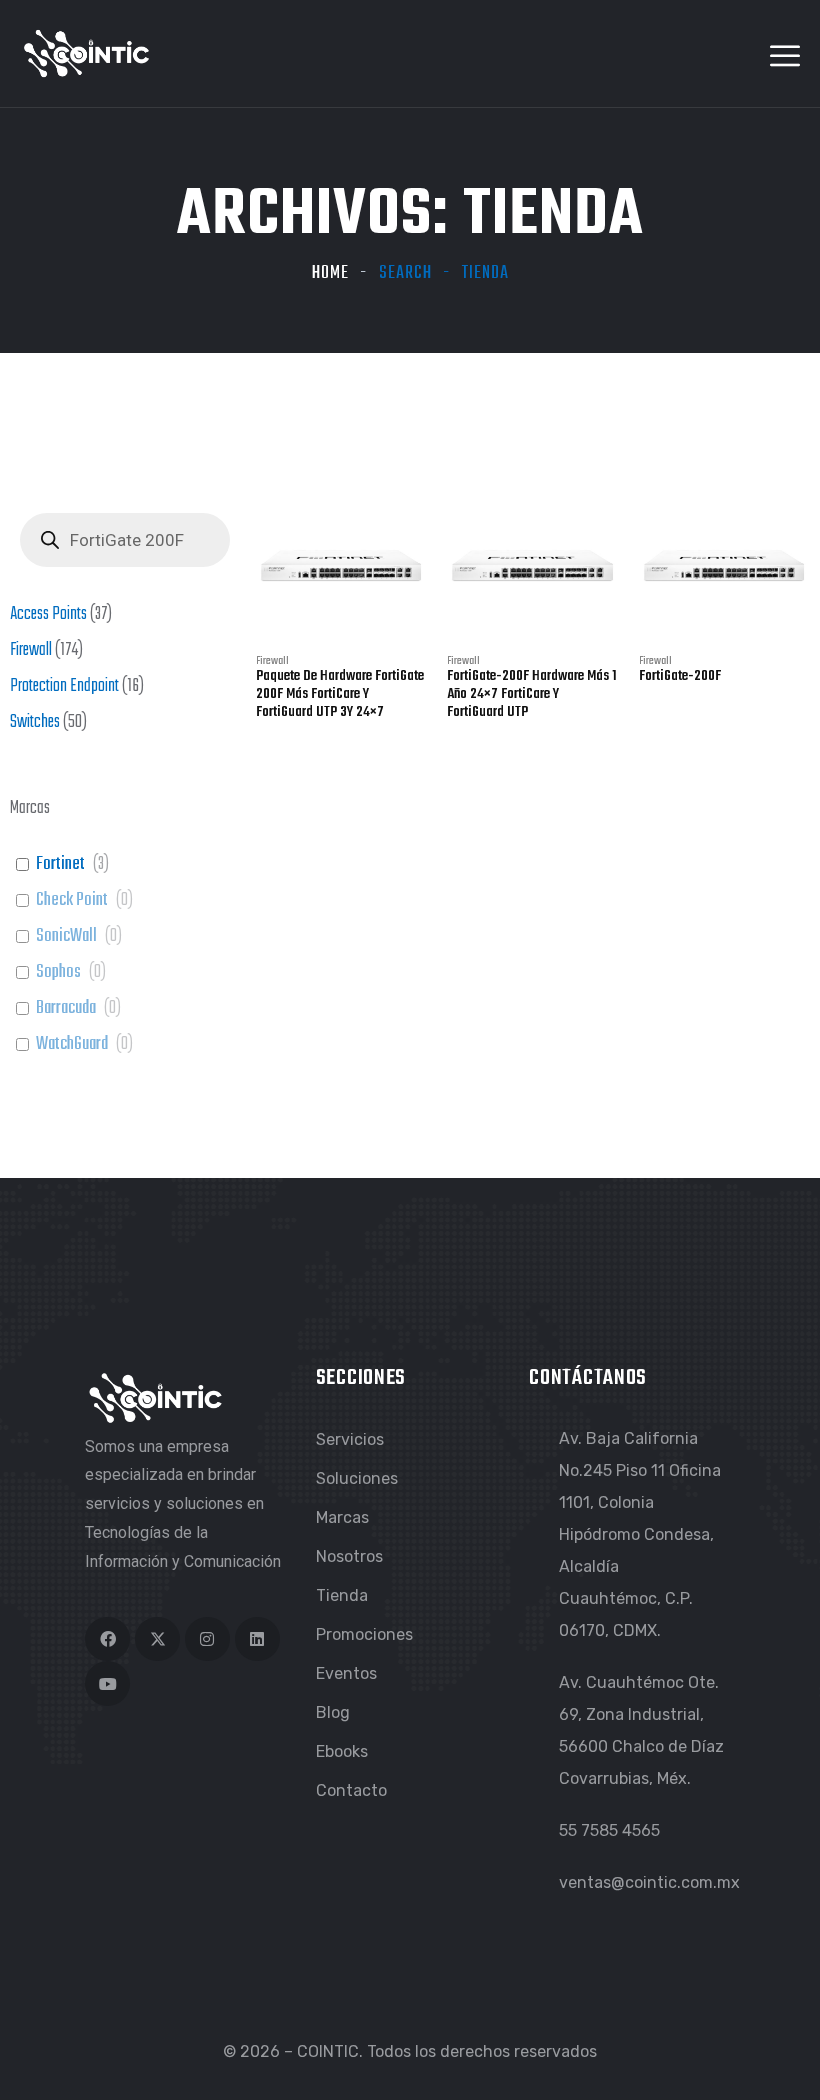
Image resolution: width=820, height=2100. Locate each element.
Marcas (342, 1517)
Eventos (346, 1673)
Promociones (364, 1634)
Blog (333, 1712)
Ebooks (342, 1751)
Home (330, 273)
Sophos (58, 973)
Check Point (72, 901)
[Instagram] (207, 1639)
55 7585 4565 (609, 1830)
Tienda (342, 1595)
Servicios (350, 1439)
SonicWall (66, 937)
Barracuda (66, 1009)
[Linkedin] (257, 1639)
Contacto (351, 1790)
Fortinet (60, 865)
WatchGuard (72, 1045)
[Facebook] (107, 1639)
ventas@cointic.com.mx (649, 1882)
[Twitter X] (157, 1639)
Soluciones (357, 1478)
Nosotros (349, 1556)
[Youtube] (107, 1683)
